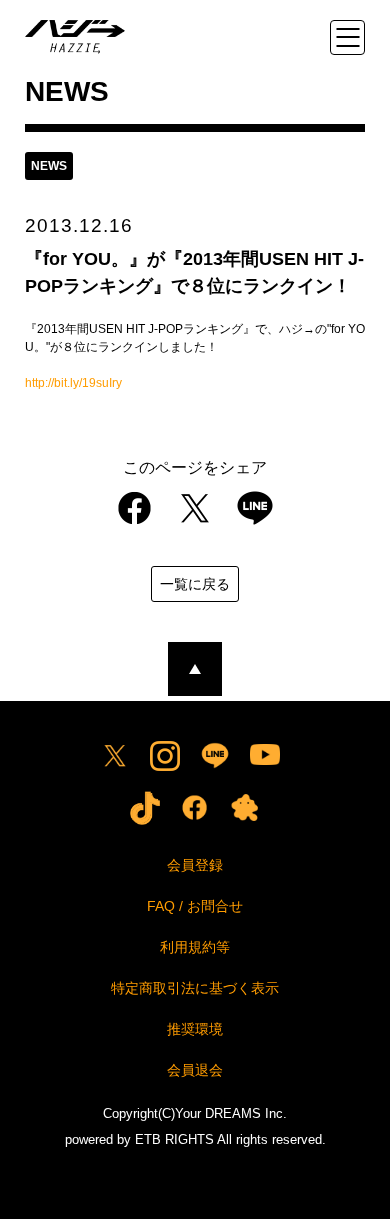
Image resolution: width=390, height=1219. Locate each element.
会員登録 (195, 865)
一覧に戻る (195, 584)
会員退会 (195, 1070)
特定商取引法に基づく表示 (195, 988)
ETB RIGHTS (174, 1139)
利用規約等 (195, 947)
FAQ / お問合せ (195, 906)
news (49, 166)
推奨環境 (195, 1029)
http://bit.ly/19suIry (73, 383)
